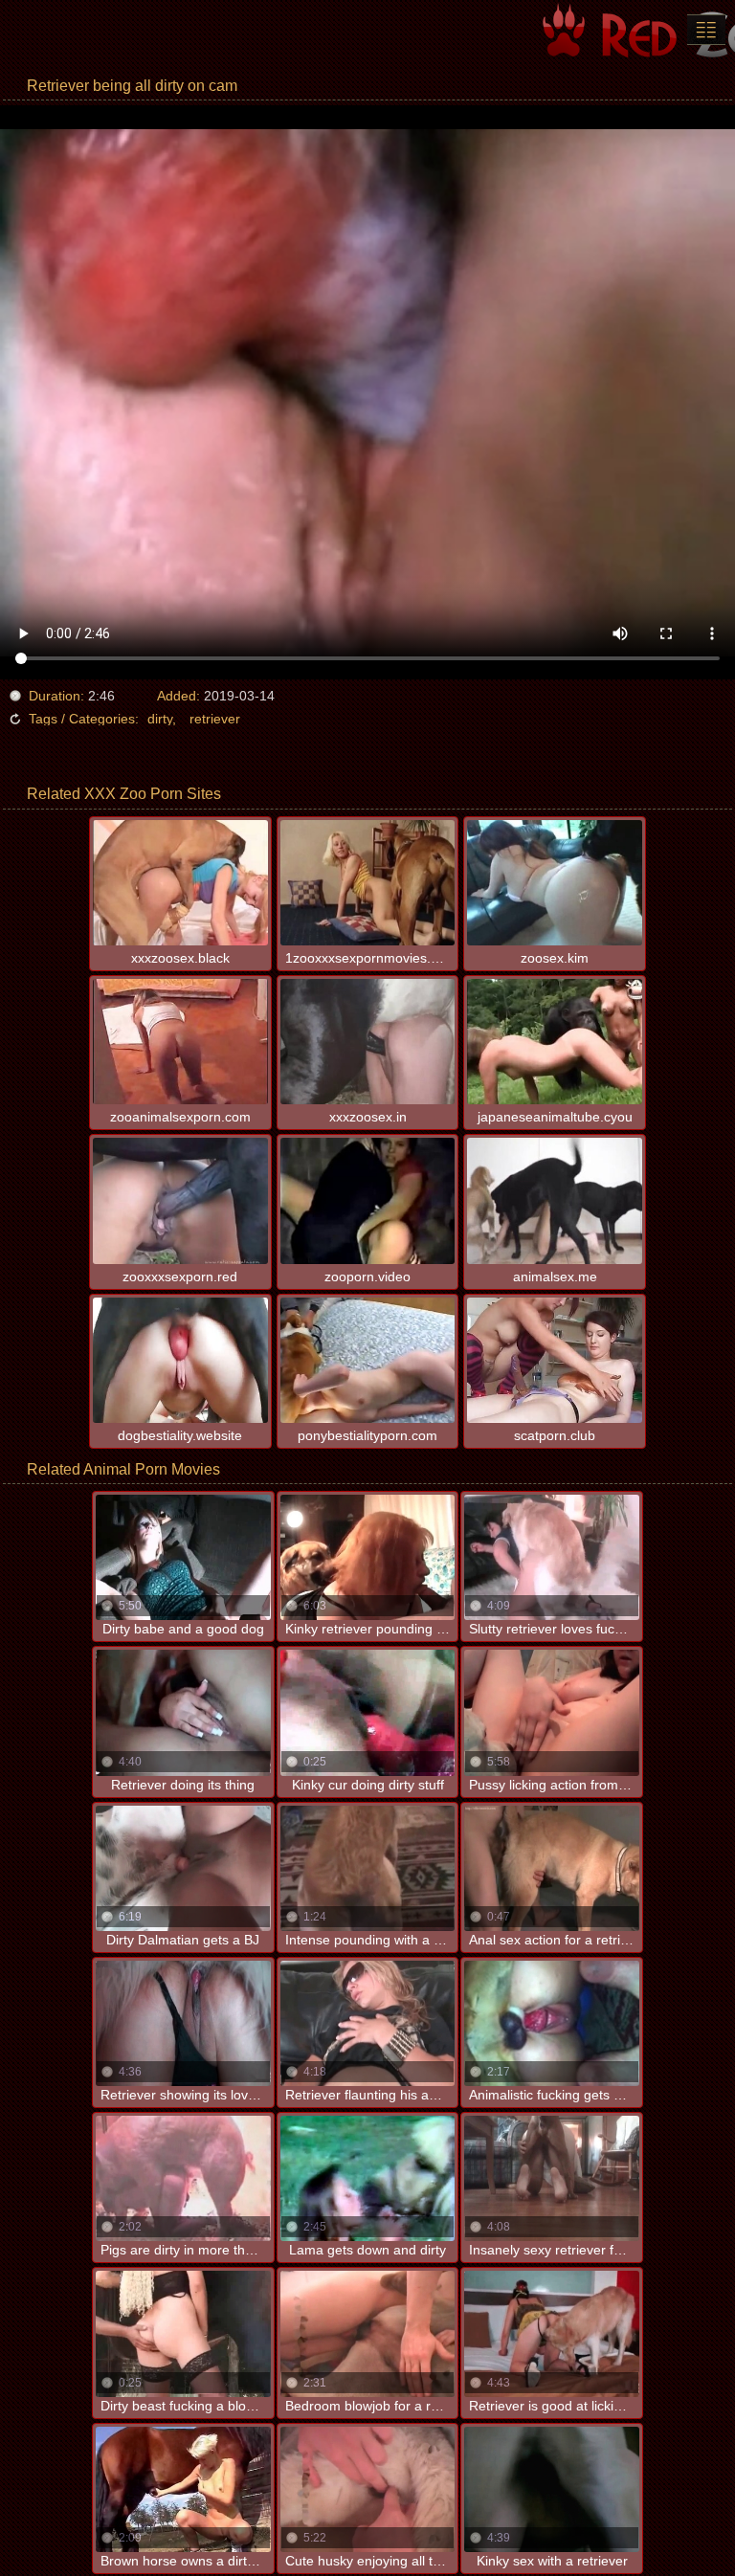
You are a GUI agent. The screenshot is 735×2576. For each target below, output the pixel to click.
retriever (215, 719)
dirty (160, 719)
